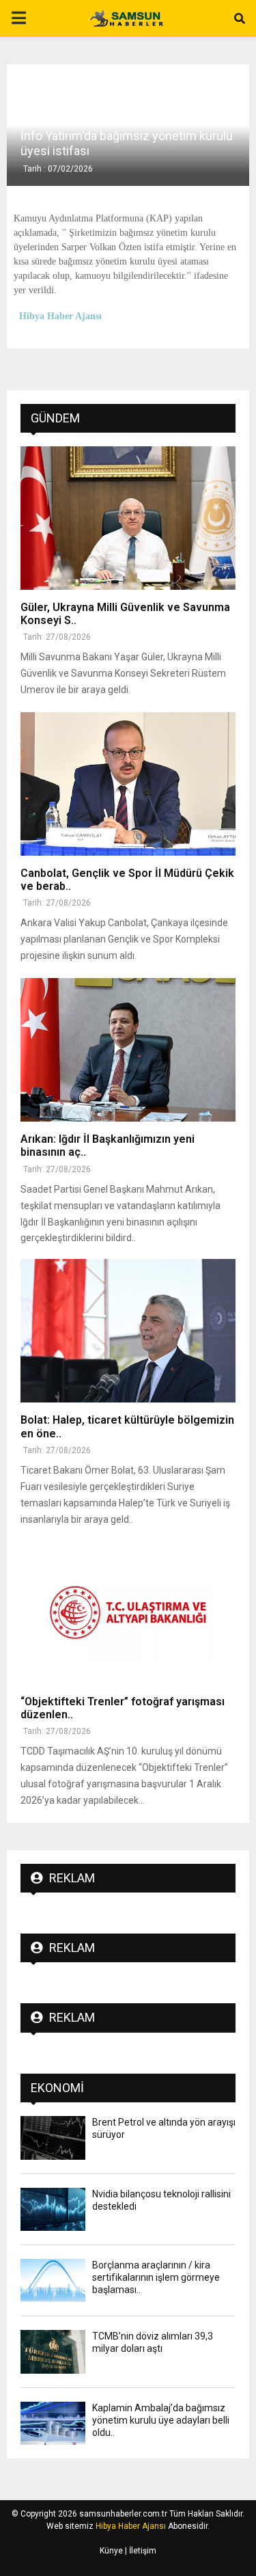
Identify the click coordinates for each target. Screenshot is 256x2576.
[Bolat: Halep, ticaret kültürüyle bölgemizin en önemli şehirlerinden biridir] (128, 1331)
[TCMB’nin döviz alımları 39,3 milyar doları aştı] (53, 2351)
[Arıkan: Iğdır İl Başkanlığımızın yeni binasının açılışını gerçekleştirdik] (128, 1050)
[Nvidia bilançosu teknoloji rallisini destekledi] (53, 2209)
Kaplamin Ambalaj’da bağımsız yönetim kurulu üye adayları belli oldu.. (161, 2420)
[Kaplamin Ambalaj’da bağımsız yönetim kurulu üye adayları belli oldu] (53, 2423)
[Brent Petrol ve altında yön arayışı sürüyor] (53, 2138)
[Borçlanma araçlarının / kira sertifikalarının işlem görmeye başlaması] (53, 2280)
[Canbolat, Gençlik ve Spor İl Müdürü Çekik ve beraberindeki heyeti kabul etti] (128, 784)
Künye (111, 2551)
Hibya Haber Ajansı (131, 2526)
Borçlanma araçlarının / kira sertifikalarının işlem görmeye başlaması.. (156, 2277)
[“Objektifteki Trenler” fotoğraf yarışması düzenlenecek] (128, 1612)
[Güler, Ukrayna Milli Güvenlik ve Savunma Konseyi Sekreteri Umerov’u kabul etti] (128, 518)
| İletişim (140, 2551)
